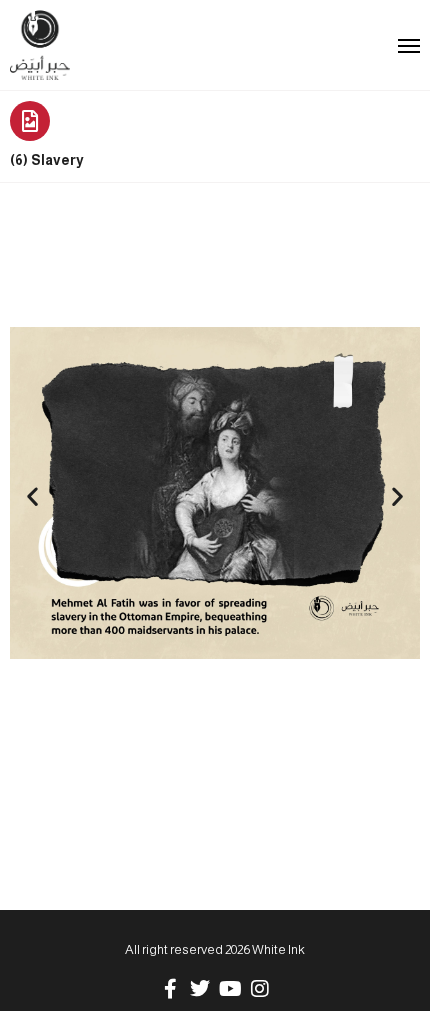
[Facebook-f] (170, 989)
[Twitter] (200, 989)
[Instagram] (260, 989)
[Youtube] (230, 989)
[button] (32, 496)
